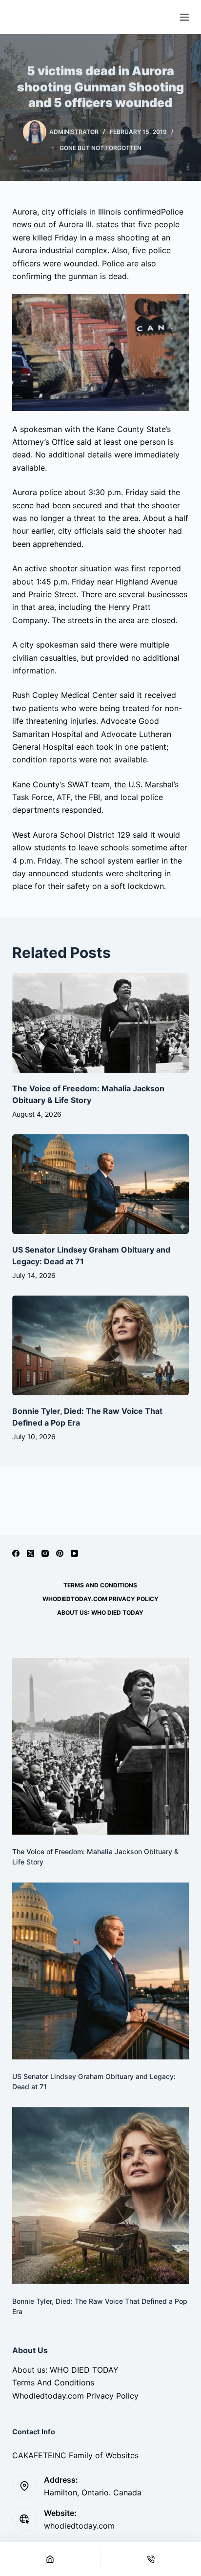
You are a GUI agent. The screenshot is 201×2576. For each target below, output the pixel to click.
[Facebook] (16, 1553)
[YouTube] (74, 1553)
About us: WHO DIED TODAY (100, 1613)
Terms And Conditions (100, 1585)
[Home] (50, 2559)
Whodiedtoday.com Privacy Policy (100, 1599)
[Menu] (184, 17)
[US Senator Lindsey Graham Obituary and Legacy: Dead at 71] (101, 1184)
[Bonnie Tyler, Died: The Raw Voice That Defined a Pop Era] (101, 1345)
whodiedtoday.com (79, 2526)
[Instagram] (45, 1553)
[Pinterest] (60, 1553)
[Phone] (151, 2559)
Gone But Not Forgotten (100, 148)
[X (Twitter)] (30, 1553)
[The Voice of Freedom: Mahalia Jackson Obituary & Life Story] (101, 1023)
